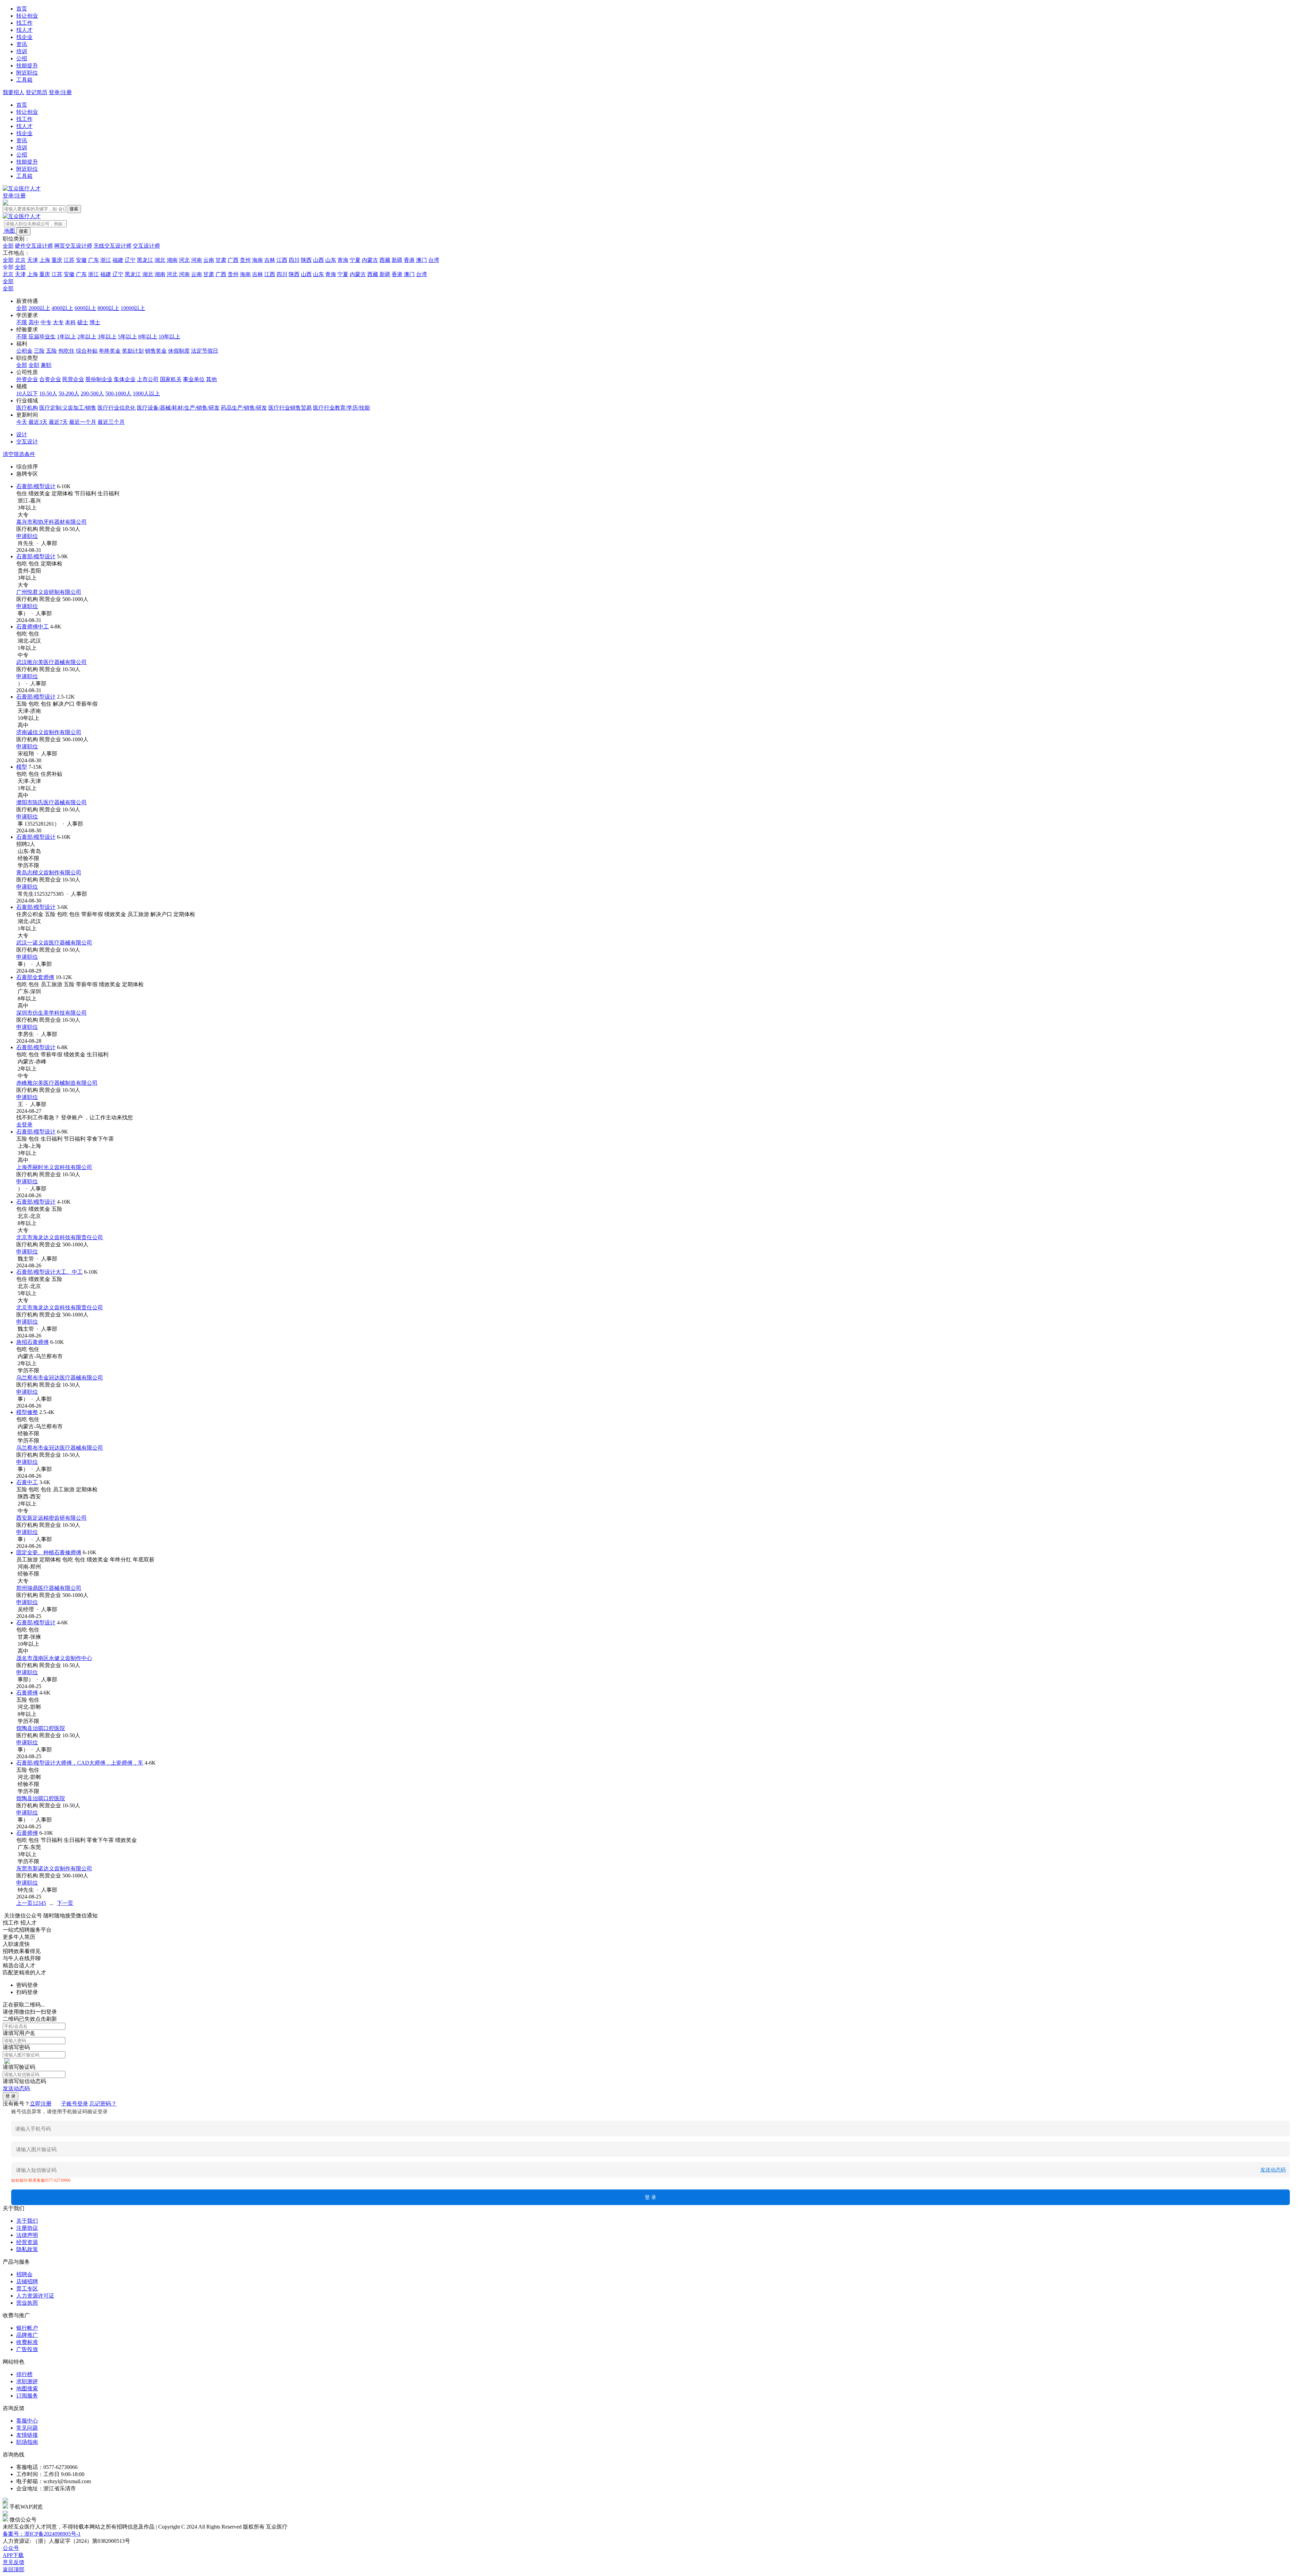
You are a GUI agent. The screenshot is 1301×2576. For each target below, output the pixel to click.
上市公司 (148, 379)
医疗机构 (27, 408)
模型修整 (27, 1412)
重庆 (57, 260)
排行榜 (24, 2374)
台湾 (434, 260)
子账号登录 (75, 2104)
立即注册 (41, 2104)
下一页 (65, 1903)
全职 (34, 365)
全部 (8, 246)
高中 (34, 322)
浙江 (106, 260)
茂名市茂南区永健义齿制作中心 (54, 1658)
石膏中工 (27, 1482)
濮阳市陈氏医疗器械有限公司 (51, 802)
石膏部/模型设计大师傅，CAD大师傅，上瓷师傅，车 (80, 1763)
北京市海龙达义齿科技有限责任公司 (60, 1237)
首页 (22, 9)
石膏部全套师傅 (35, 977)
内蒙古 (370, 260)
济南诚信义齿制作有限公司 (49, 732)
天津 (33, 260)
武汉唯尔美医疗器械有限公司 (51, 662)
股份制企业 (99, 379)
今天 (22, 422)
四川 (294, 260)
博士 (95, 322)
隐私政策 (27, 2249)
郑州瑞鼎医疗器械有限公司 (49, 1588)
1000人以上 (146, 393)
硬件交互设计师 (34, 246)
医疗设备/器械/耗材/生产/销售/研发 (178, 408)
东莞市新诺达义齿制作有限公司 (54, 1868)
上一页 (24, 1903)
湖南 (172, 260)
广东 (94, 260)
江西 (282, 260)
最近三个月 (111, 422)
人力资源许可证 (35, 2296)
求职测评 (27, 2381)
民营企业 (73, 379)
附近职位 (27, 73)
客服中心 (27, 2421)
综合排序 (27, 467)
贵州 (245, 260)
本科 (70, 322)
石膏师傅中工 (33, 627)
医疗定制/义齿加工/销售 (68, 408)
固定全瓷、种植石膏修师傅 (49, 1552)
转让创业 (27, 16)
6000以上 (85, 308)
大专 (58, 322)
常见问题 (27, 2428)
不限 (22, 322)
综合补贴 (87, 351)
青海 (343, 260)
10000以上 (133, 308)
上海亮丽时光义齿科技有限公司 (54, 1167)
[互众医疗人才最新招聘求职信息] (22, 189)
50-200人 (69, 393)
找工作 (24, 23)
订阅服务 (27, 2396)
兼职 (46, 365)
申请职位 (27, 536)
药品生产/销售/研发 (244, 408)
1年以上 (66, 337)
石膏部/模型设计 (36, 486)
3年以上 (107, 337)
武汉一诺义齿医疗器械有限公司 (54, 943)
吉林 (270, 260)
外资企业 (27, 379)
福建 (118, 260)
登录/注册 (60, 92)
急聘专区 (27, 474)
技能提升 (27, 66)
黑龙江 (145, 260)
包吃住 (66, 351)
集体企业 (125, 379)
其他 (211, 379)
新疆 (397, 260)
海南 (257, 260)
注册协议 (27, 2228)
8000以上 (108, 308)
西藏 (385, 260)
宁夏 (355, 260)
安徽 (81, 260)
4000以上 (62, 308)
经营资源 (27, 2242)
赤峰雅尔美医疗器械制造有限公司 (57, 1083)
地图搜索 (27, 2388)
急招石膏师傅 (33, 1342)
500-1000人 (118, 393)
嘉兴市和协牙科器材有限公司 (51, 522)
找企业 (24, 37)
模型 (22, 767)
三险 (39, 351)
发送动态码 (16, 2088)
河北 (184, 260)
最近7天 (58, 422)
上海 (45, 260)
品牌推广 (27, 2335)
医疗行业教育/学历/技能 (342, 408)
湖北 (160, 260)
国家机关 (171, 379)
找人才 (24, 30)
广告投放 (27, 2349)
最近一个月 (83, 422)
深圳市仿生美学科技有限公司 (51, 1013)
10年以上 (169, 337)
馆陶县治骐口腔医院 (41, 1728)
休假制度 (179, 351)
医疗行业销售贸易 (290, 408)
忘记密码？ (103, 2104)
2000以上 (39, 308)
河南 (197, 260)
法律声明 (27, 2235)
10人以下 (27, 393)
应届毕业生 (42, 337)
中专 (46, 322)
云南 (209, 260)
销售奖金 (156, 351)
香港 (409, 260)
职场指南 (27, 2442)
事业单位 (194, 379)
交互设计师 (146, 246)
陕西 (306, 260)
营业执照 (27, 2303)
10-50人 (48, 393)
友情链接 (27, 2435)
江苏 (69, 260)
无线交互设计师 (112, 246)
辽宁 (130, 260)
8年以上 (148, 337)
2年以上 (87, 337)
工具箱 (24, 80)
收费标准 (27, 2342)
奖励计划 (133, 351)
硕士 (83, 322)
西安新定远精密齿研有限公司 (51, 1518)
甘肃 (221, 260)
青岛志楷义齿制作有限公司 (49, 872)
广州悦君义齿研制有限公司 (49, 592)
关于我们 (27, 2221)
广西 (233, 260)
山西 (318, 260)
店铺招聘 (27, 2281)
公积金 (24, 351)
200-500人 (92, 393)
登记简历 (37, 92)
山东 (331, 260)
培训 (22, 51)
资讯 (22, 44)
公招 (22, 58)
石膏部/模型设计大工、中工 (49, 1272)
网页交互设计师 (73, 246)
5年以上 (127, 337)
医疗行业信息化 (117, 408)
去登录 (24, 1125)
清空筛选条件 (19, 454)
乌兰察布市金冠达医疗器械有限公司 (60, 1378)
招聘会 (24, 2274)
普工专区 (27, 2289)
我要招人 (14, 92)
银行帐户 (27, 2328)
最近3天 (38, 422)
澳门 (421, 260)
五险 (51, 351)
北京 (20, 260)
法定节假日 (205, 351)
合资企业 (50, 379)
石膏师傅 (27, 1693)
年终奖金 (110, 351)
